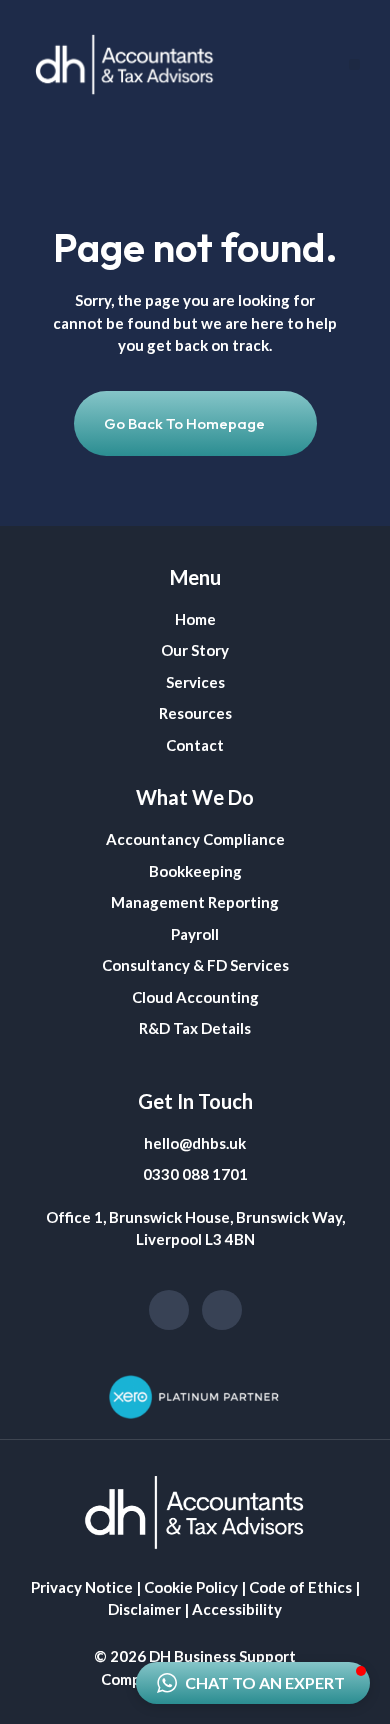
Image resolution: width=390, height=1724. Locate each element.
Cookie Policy (191, 1587)
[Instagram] (169, 1310)
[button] (354, 64)
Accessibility (237, 1609)
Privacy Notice (82, 1587)
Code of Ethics (300, 1587)
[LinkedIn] (222, 1310)
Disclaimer (144, 1609)
